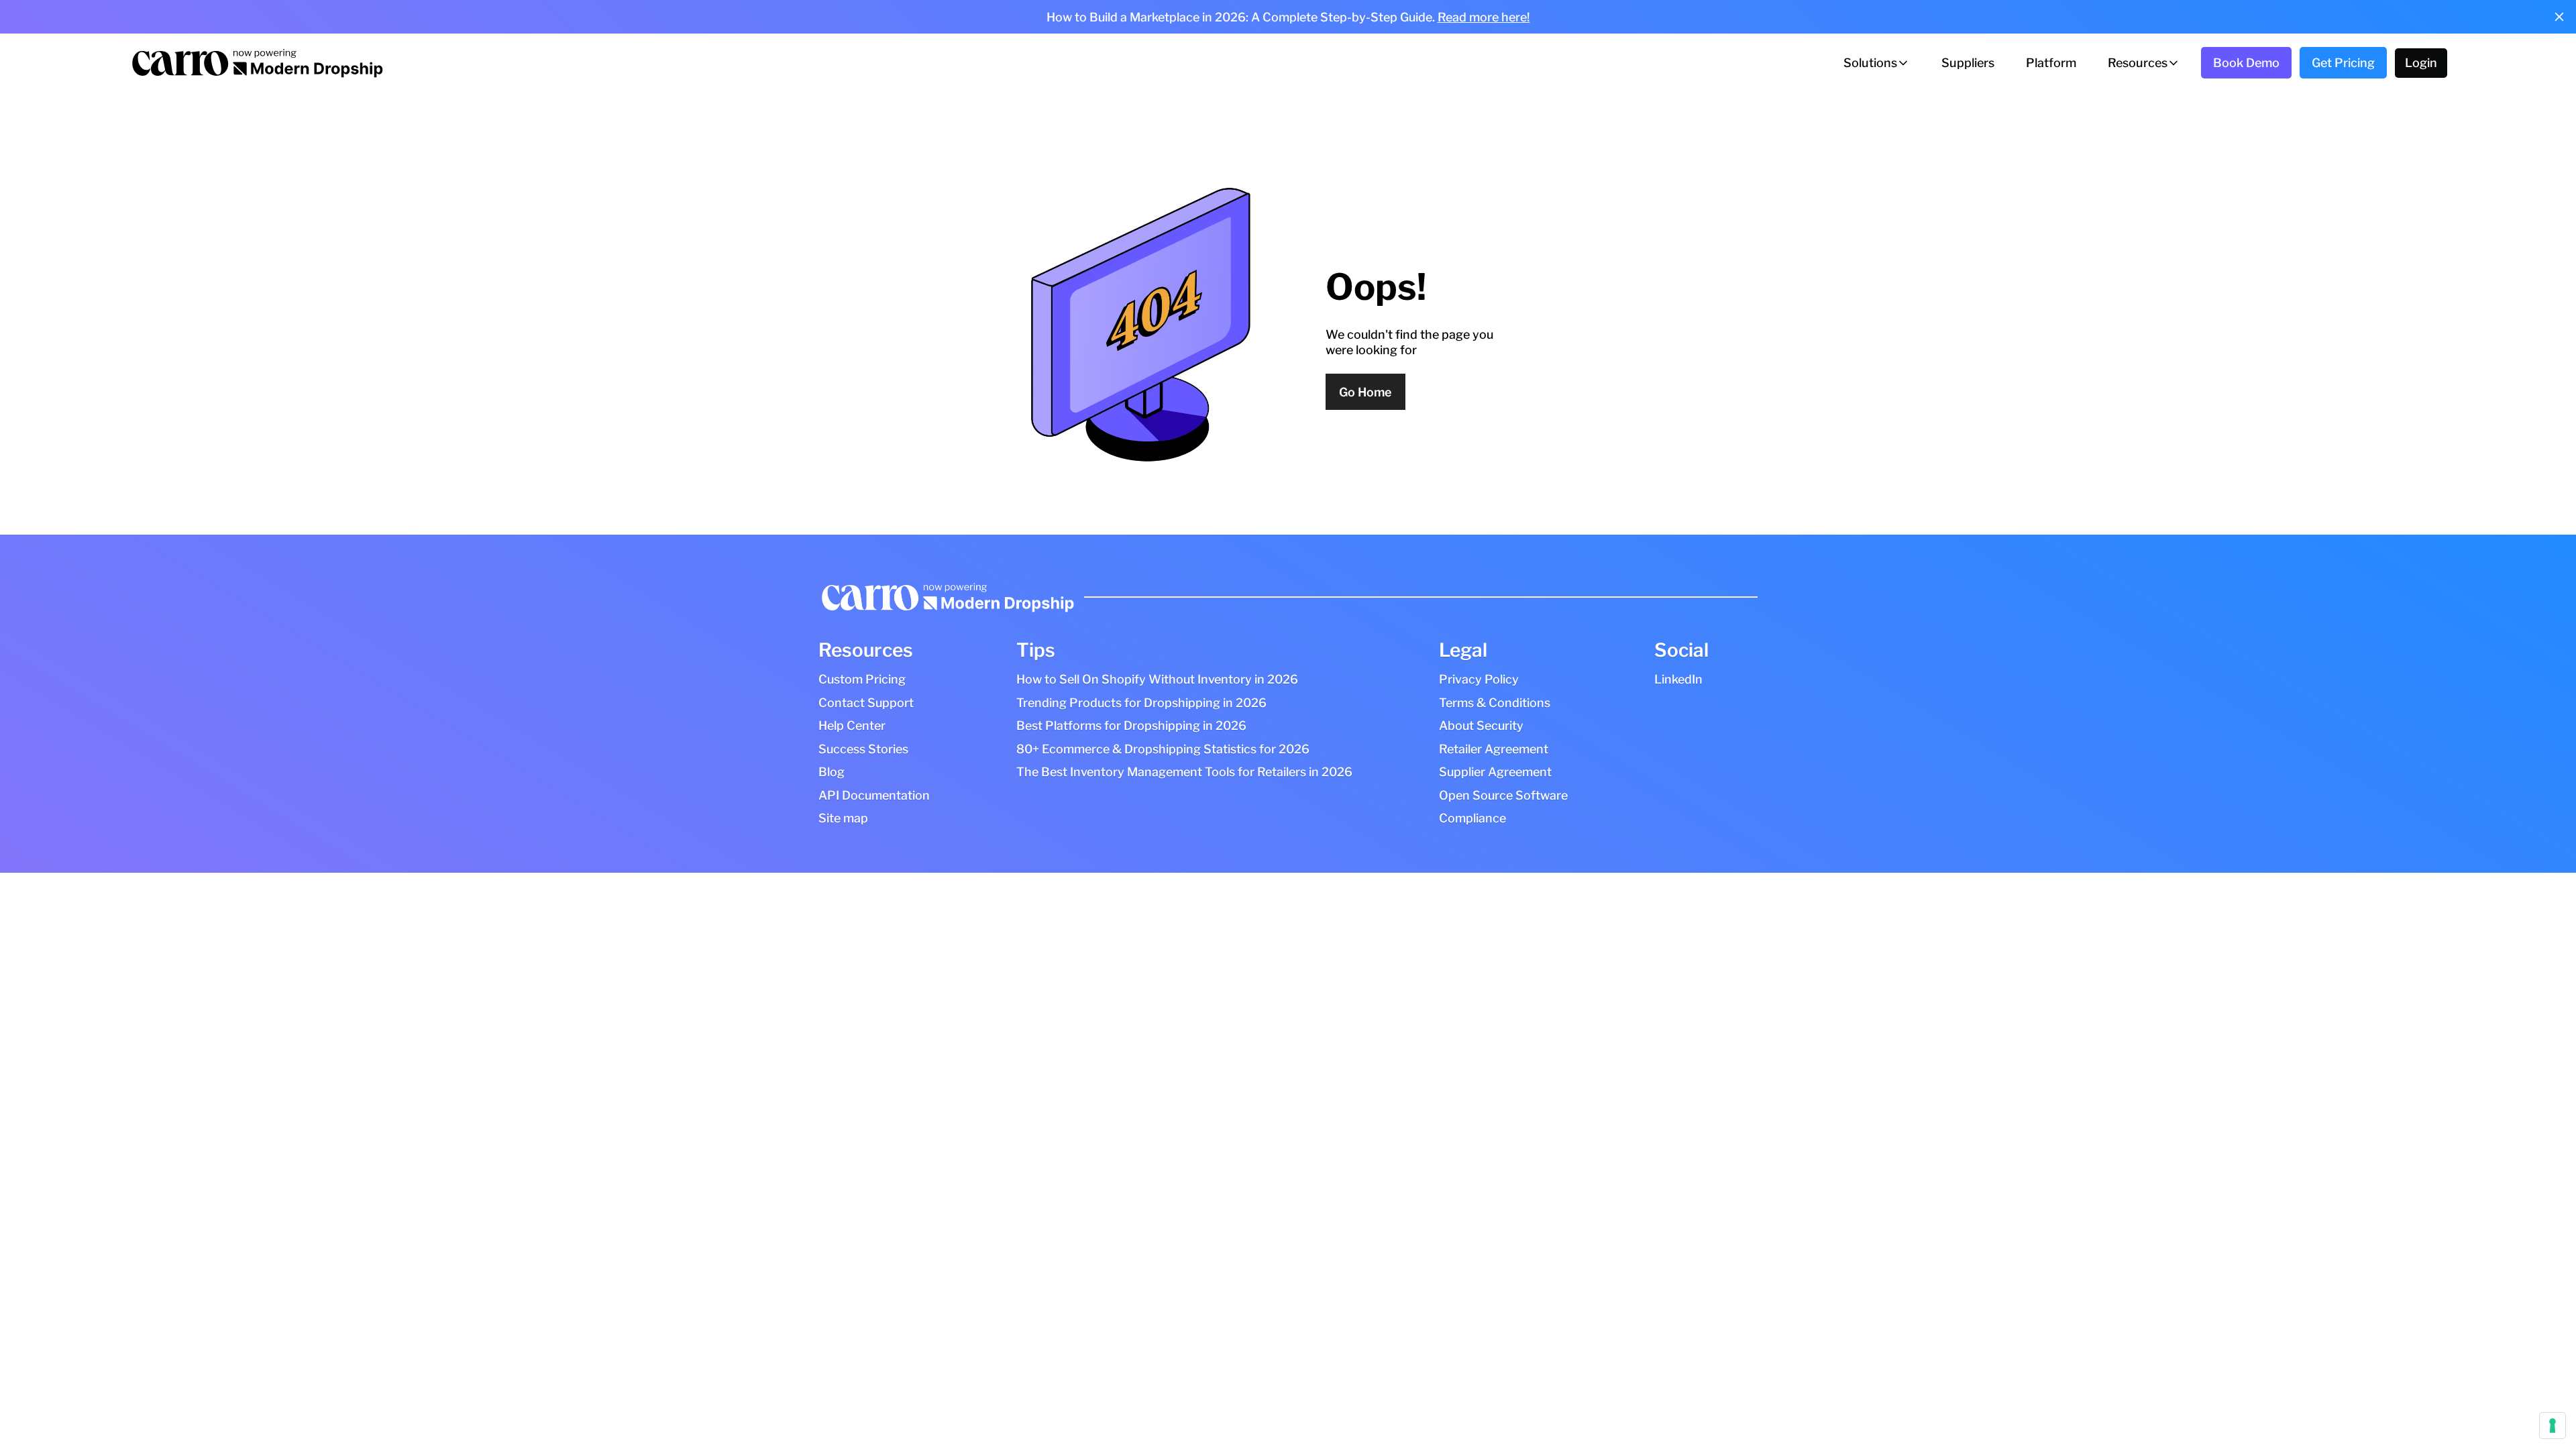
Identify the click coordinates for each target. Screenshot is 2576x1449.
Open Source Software (1503, 795)
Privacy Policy (1479, 679)
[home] (256, 63)
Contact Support (866, 703)
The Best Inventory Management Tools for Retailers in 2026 (1184, 772)
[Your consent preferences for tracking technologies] (2553, 1426)
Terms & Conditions (1495, 703)
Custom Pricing (862, 679)
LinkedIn (1678, 679)
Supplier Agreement (1495, 772)
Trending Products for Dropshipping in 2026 (1141, 703)
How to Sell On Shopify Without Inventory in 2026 (1157, 679)
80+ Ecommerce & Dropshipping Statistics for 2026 (1163, 749)
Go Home (1365, 392)
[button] (1877, 63)
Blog (831, 772)
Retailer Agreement (1494, 749)
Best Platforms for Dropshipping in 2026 (1131, 726)
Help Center (852, 726)
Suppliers (1968, 63)
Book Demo (2246, 63)
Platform (2051, 63)
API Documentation (874, 795)
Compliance (1472, 818)
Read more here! (1484, 17)
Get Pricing (2343, 63)
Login (2421, 63)
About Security (1481, 726)
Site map (843, 818)
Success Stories (863, 749)
